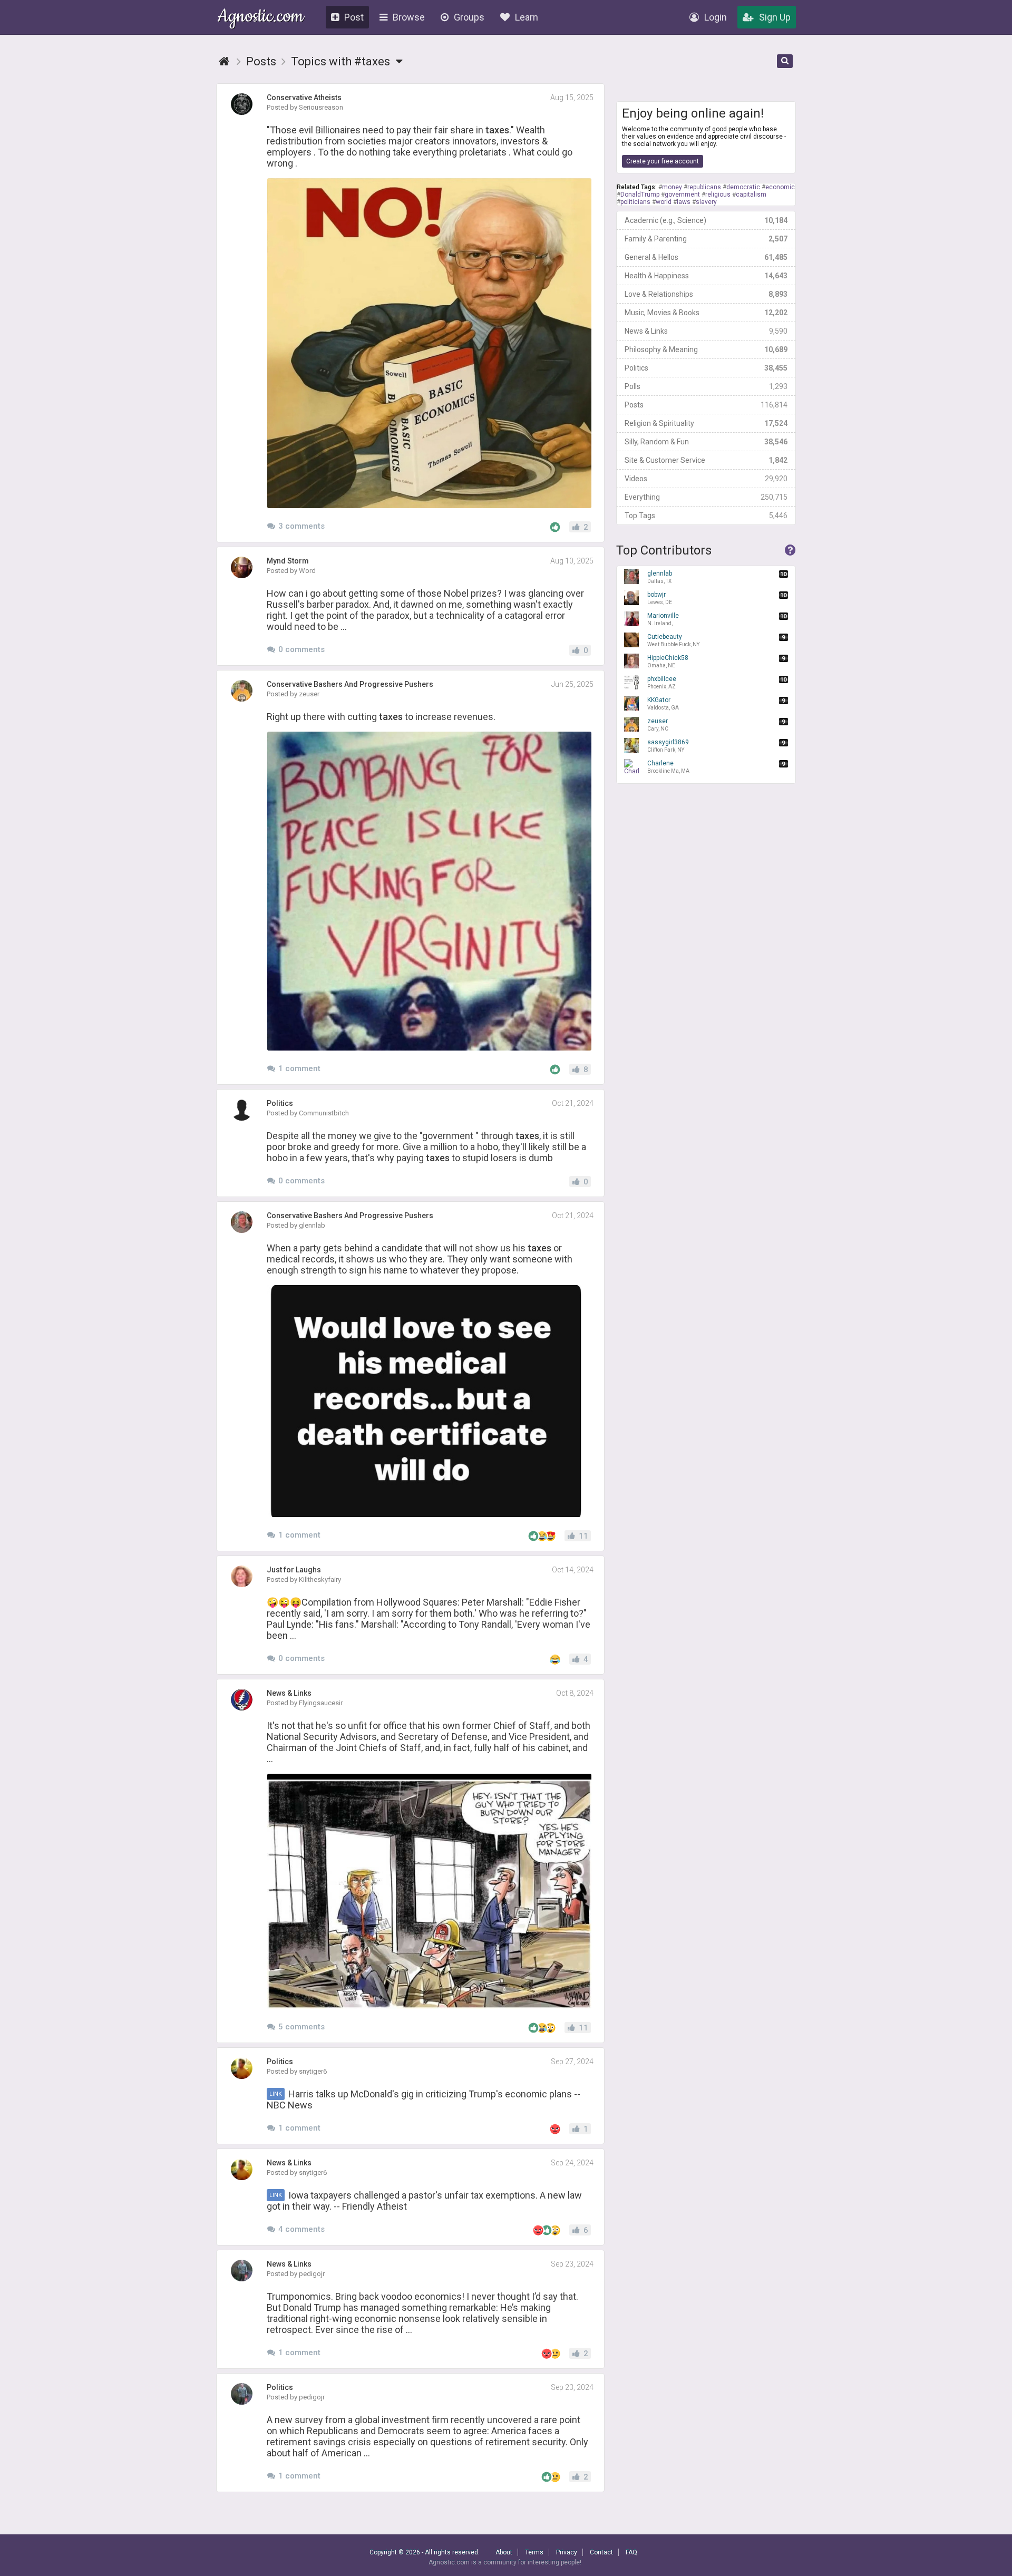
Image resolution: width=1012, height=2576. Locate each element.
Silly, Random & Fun (706, 442)
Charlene (668, 767)
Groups (469, 17)
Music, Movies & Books (706, 313)
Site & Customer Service (706, 460)
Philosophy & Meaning (706, 349)
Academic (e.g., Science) (706, 220)
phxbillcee (662, 682)
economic (780, 187)
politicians (635, 202)
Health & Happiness (706, 276)
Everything (706, 497)
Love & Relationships (706, 294)
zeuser (658, 725)
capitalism (751, 195)
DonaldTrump (640, 195)
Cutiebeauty (673, 640)
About (504, 2552)
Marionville (663, 619)
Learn (527, 17)
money (672, 187)
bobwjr (660, 598)
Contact (601, 2552)
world (664, 202)
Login (716, 17)
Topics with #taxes (342, 61)
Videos (706, 479)
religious (718, 195)
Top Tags (706, 516)
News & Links (706, 331)
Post (354, 17)
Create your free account (663, 161)
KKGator (663, 703)
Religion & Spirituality (706, 423)
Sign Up (775, 17)
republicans (704, 187)
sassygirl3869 (668, 746)
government (682, 195)
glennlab (660, 577)
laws (684, 202)
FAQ (631, 2552)
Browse (409, 17)
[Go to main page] (224, 61)
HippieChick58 (668, 661)
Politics (706, 368)
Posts (706, 405)
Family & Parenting (706, 239)
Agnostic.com (261, 18)
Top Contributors (664, 550)
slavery (706, 202)
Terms (534, 2552)
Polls (706, 386)
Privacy (567, 2552)
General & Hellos (706, 257)
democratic (743, 187)
